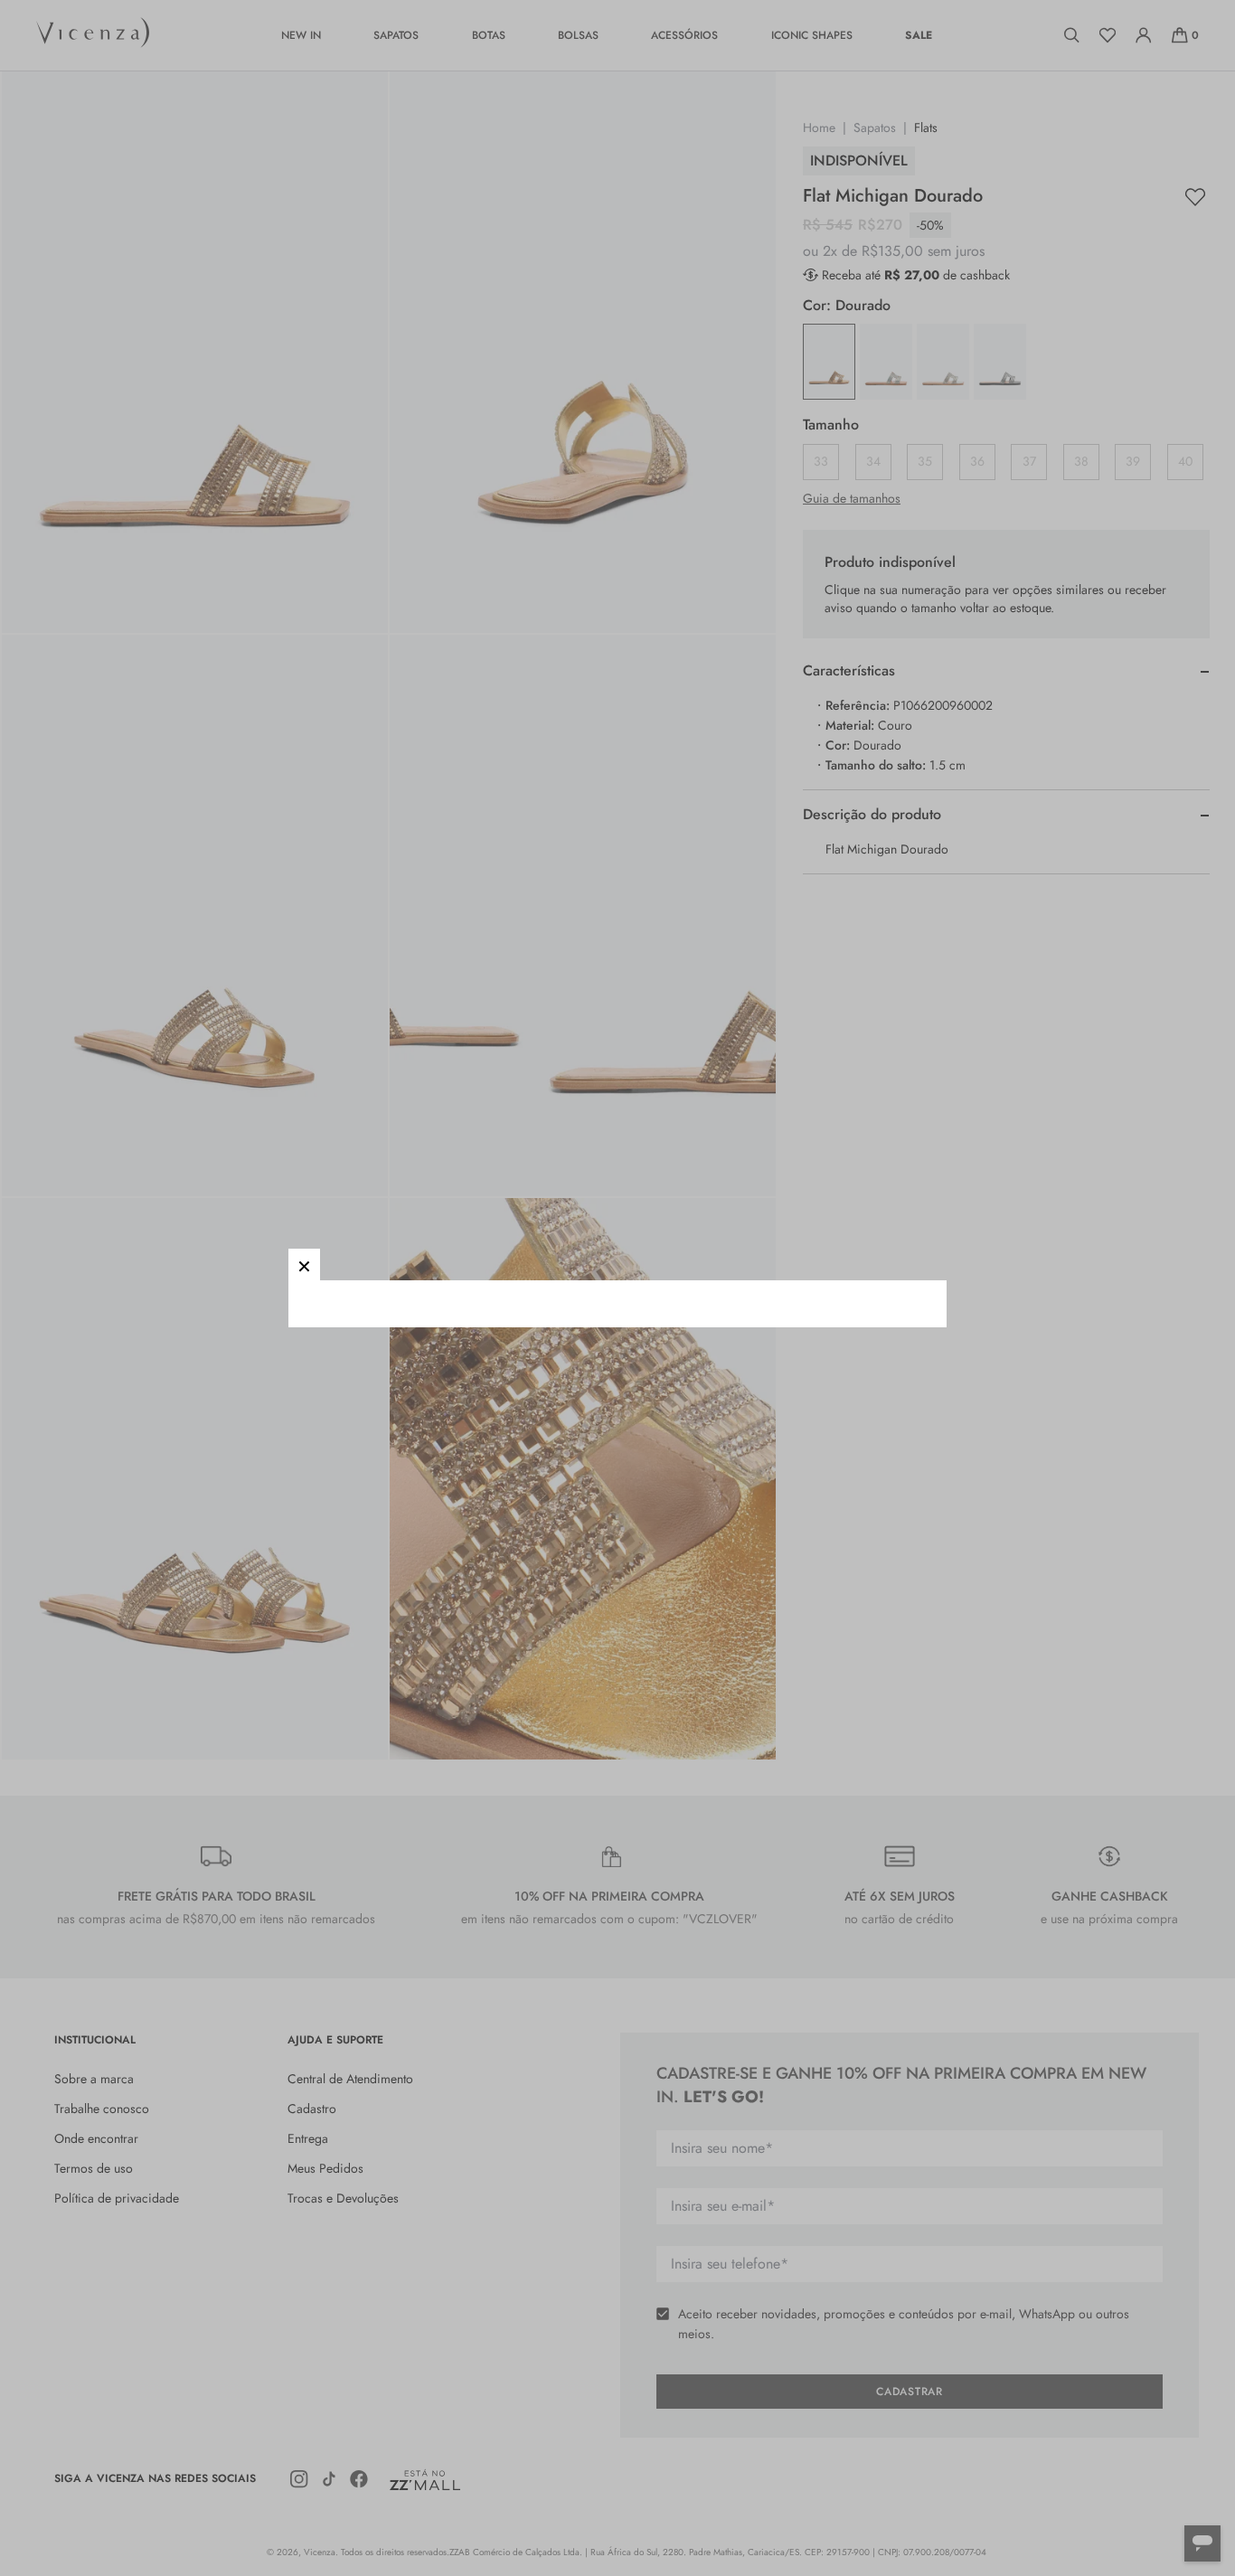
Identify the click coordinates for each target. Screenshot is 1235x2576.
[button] (304, 1264)
